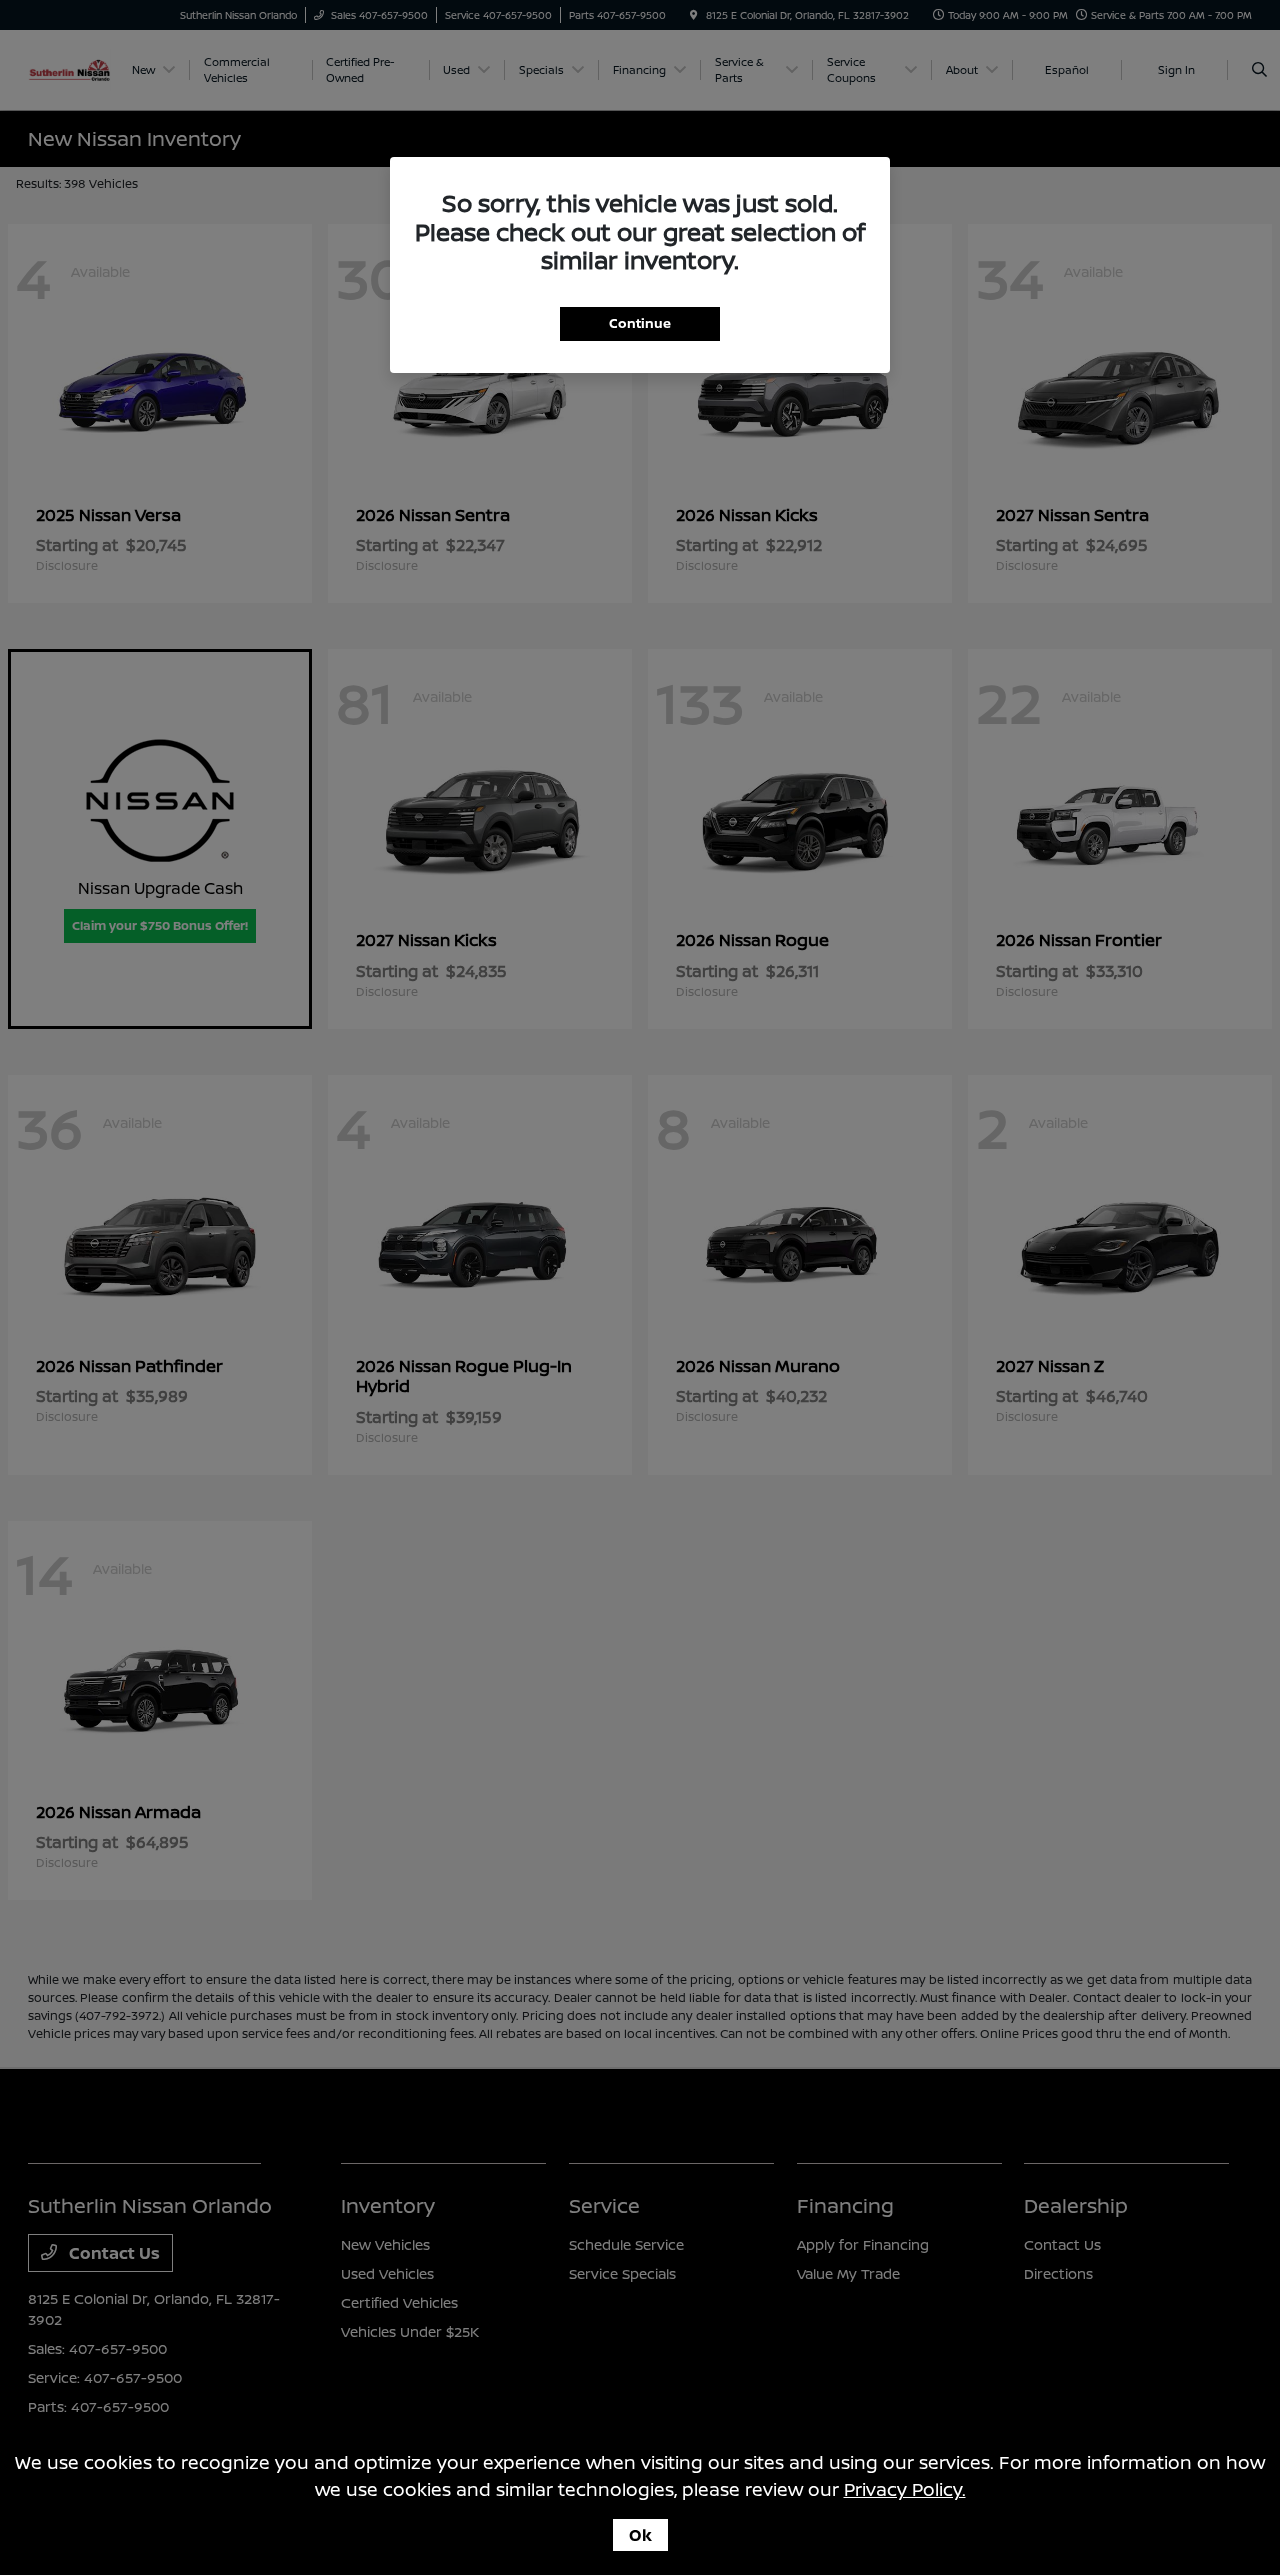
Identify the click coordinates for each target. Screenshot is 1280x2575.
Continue (640, 323)
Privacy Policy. (905, 2489)
